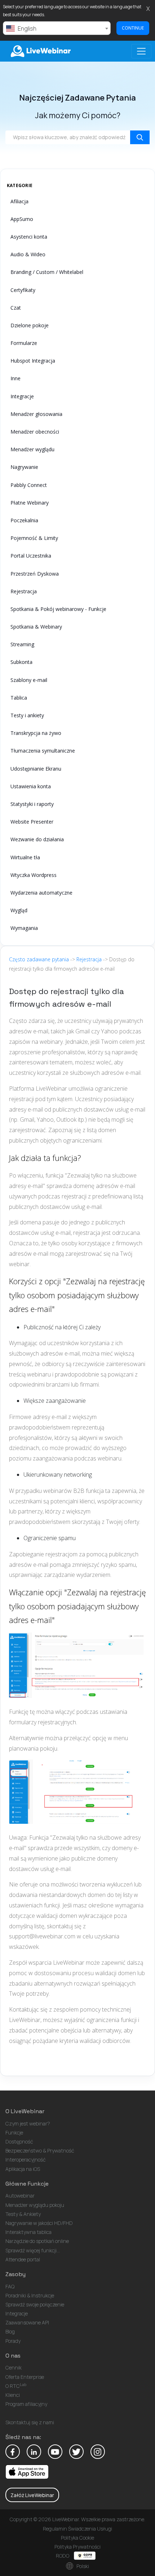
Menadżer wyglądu (32, 449)
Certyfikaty (23, 290)
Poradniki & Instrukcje (30, 2295)
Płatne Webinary (30, 503)
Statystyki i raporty (32, 804)
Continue (133, 28)
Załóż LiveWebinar (32, 2495)
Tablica (19, 698)
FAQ (10, 2286)
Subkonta (21, 662)
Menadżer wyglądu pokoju (35, 2205)
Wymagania (24, 928)
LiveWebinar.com (40, 51)
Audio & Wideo (28, 254)
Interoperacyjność (26, 2160)
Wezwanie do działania (37, 839)
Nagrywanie (24, 467)
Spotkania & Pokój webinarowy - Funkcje (58, 609)
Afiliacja (19, 201)
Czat (16, 308)
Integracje (22, 396)
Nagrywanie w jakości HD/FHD (39, 2223)
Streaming (22, 644)
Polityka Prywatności (77, 2547)
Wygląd (19, 910)
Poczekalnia (24, 520)
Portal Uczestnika (31, 556)
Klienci (13, 2395)
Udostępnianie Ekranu (36, 769)
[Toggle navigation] (141, 51)
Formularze (24, 343)
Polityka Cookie (77, 2538)
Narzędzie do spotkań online (37, 2241)
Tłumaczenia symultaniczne (43, 751)
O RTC (16, 2386)
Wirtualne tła (25, 857)
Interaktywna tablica (28, 2232)
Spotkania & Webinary (36, 627)
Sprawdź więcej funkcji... (33, 2250)
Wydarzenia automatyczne (41, 893)
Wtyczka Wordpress (34, 875)
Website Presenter (32, 822)
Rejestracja (24, 591)
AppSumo (22, 219)
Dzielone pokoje (30, 325)
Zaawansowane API (27, 2322)
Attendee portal (23, 2259)
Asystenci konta (29, 237)
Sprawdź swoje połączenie (35, 2304)
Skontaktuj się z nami (30, 2422)
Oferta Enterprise (25, 2377)
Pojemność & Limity (34, 538)
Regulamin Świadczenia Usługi (77, 2529)
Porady (13, 2341)
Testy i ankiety (27, 715)
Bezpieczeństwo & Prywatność (40, 2151)
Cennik (14, 2367)
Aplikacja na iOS (23, 2169)
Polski (82, 2566)
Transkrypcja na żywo (36, 733)
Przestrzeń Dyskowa (35, 574)
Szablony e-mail (29, 680)
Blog (10, 2331)
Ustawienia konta (31, 786)
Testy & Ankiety (23, 2214)
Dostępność (19, 2142)
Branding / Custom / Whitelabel (47, 272)
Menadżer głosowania (36, 414)
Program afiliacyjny (26, 2404)
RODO (63, 2556)
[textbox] (57, 28)
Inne (15, 378)
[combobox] (57, 28)
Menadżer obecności (35, 432)
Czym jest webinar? (28, 2123)
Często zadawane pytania (39, 959)
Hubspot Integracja (33, 361)
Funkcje (14, 2132)
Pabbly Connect (29, 485)
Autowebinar (20, 2196)
